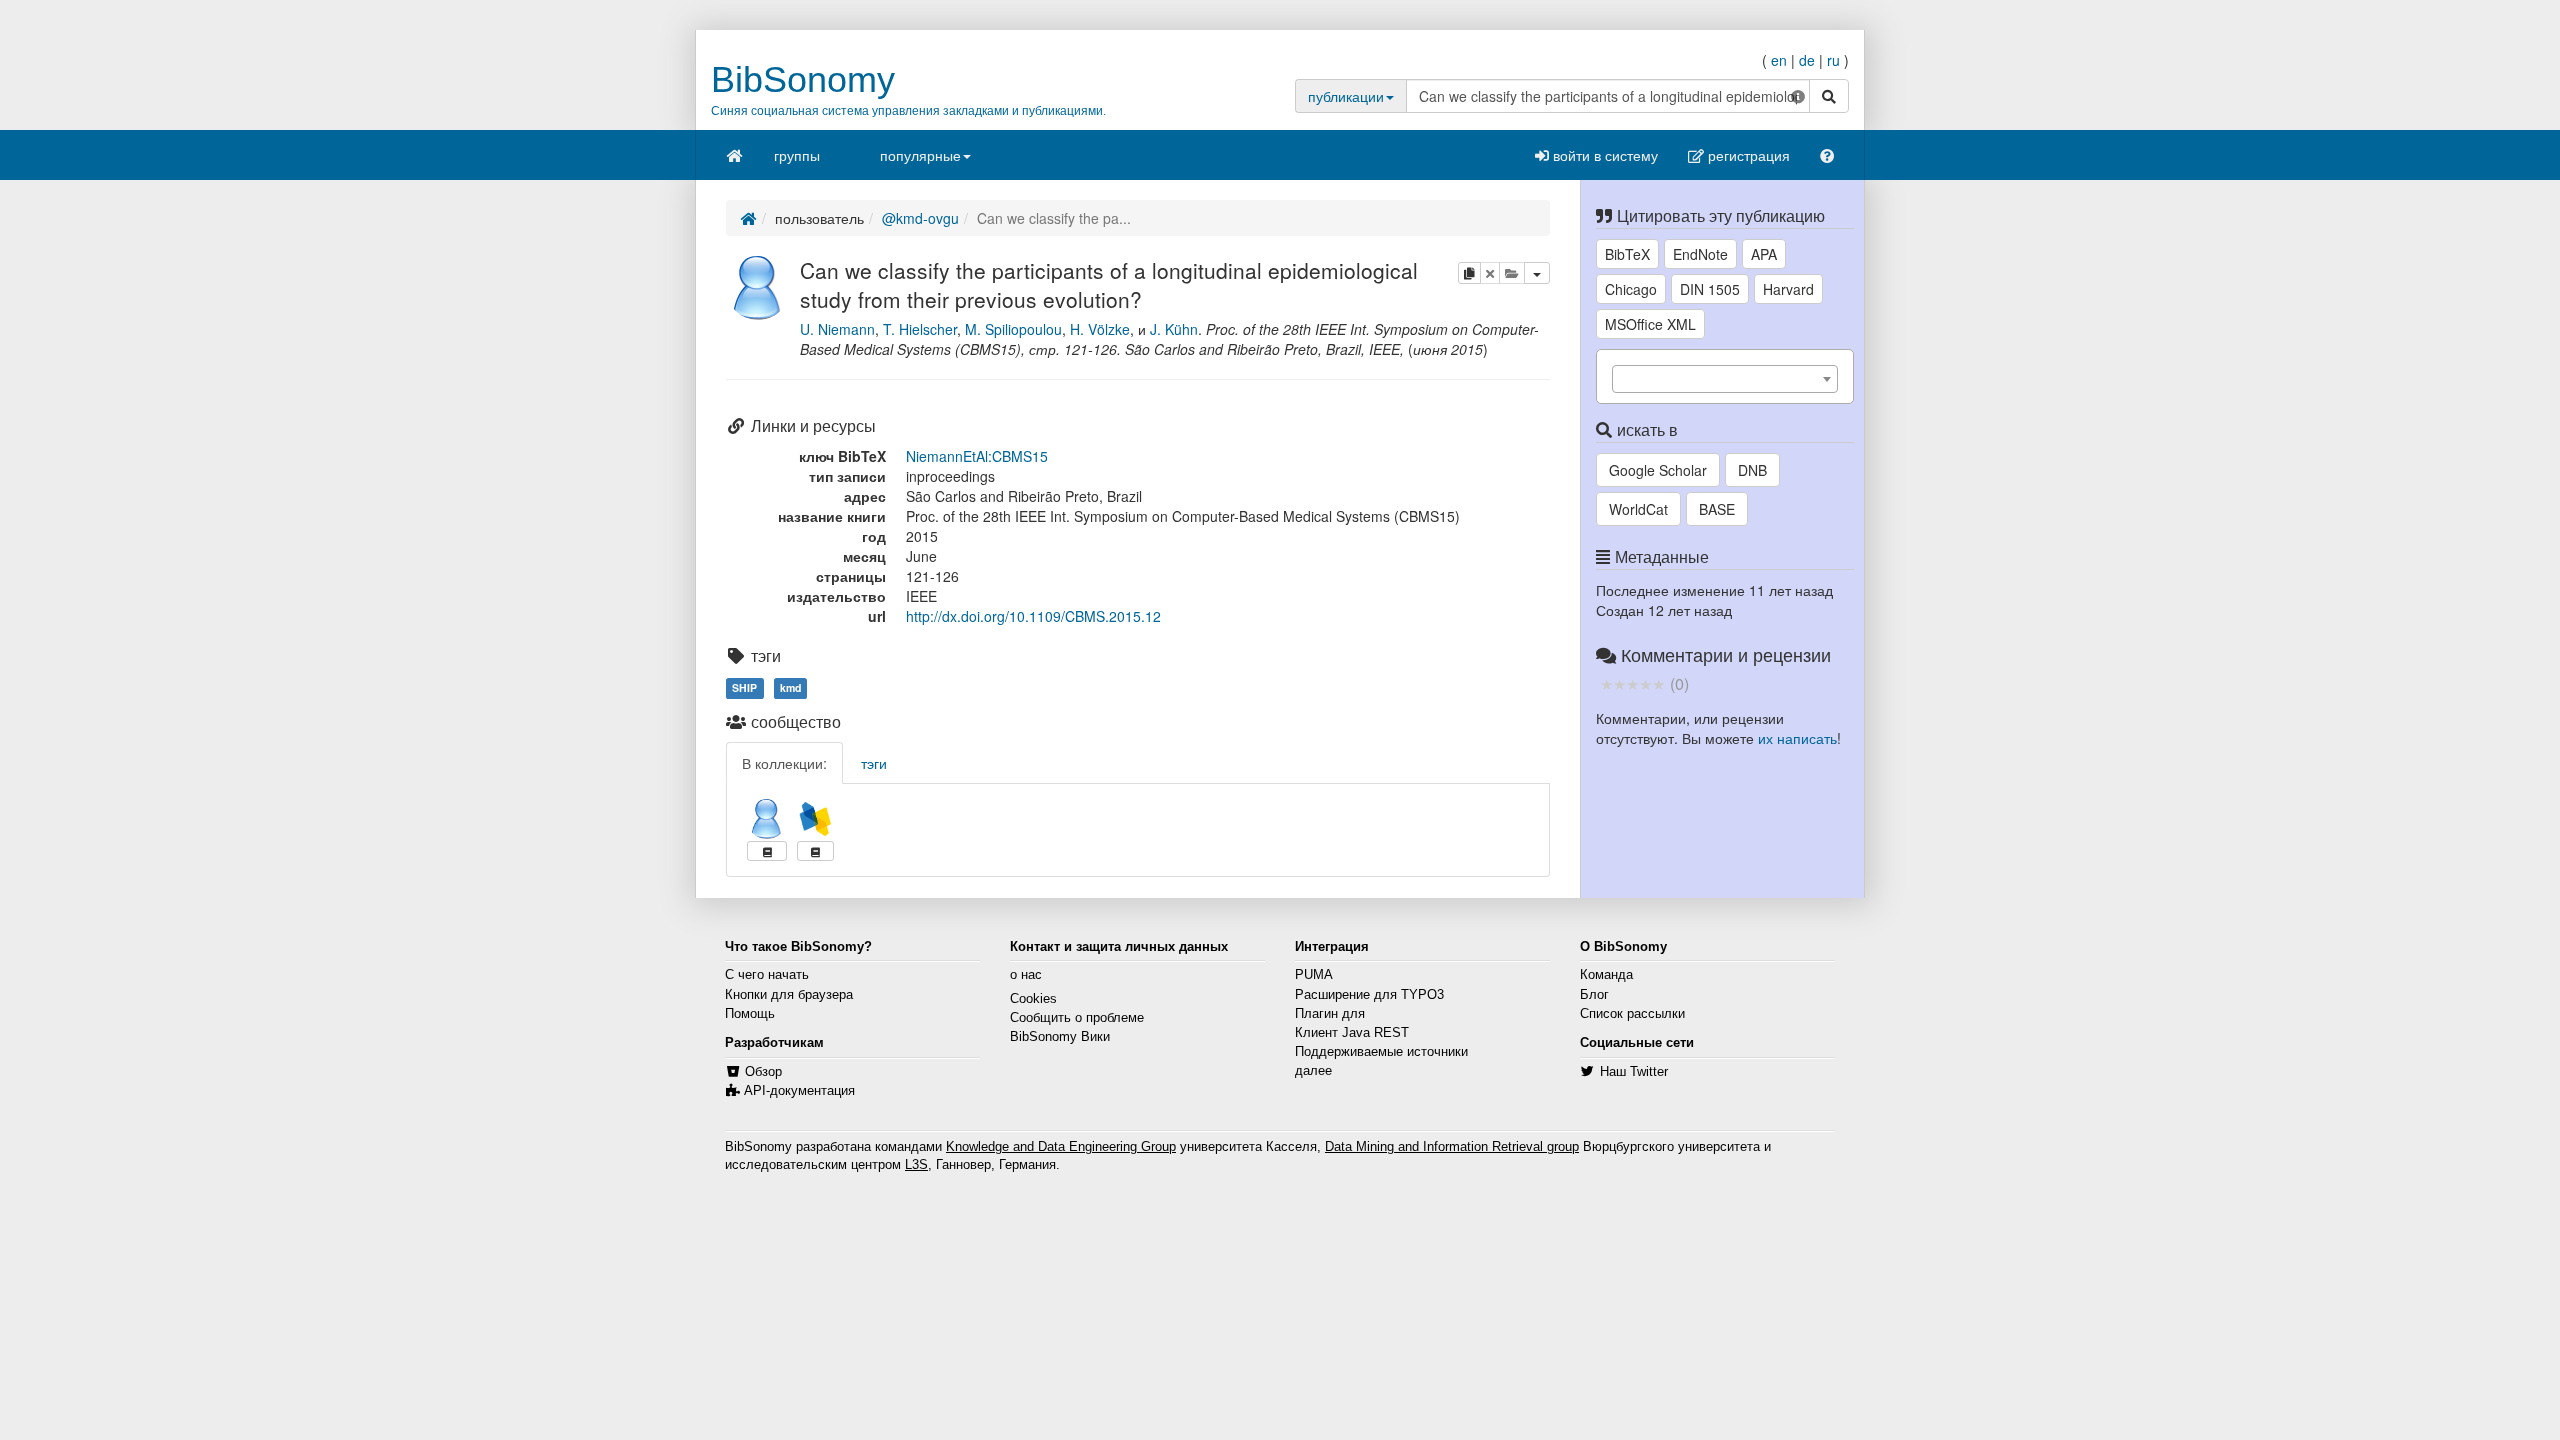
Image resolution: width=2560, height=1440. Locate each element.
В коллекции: (784, 763)
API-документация (799, 1091)
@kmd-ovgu (920, 218)
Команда (1606, 975)
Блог (1594, 995)
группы (797, 155)
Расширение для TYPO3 (1369, 995)
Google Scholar (1658, 470)
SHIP (744, 687)
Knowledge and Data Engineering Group (1061, 1147)
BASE (1717, 509)
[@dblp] (815, 819)
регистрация (1747, 155)
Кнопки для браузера (789, 995)
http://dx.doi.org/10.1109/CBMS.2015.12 (1033, 616)
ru (1833, 60)
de (1807, 60)
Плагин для (1330, 1014)
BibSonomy (803, 79)
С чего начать (767, 975)
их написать (1797, 738)
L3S (916, 1165)
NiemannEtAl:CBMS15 (977, 456)
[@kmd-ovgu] (758, 285)
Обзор (763, 1072)
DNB (1752, 470)
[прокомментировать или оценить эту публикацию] (1632, 683)
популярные (920, 155)
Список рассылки (1632, 1014)
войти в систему (1603, 155)
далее (1313, 1071)
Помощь (750, 1014)
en (1779, 60)
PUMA (1314, 975)
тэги (874, 763)
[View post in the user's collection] (767, 851)
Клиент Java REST (1352, 1033)
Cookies (1033, 999)
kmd (790, 687)
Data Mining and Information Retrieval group (1452, 1147)
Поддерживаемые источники (1381, 1052)
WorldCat (1638, 509)
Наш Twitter (1634, 1072)
